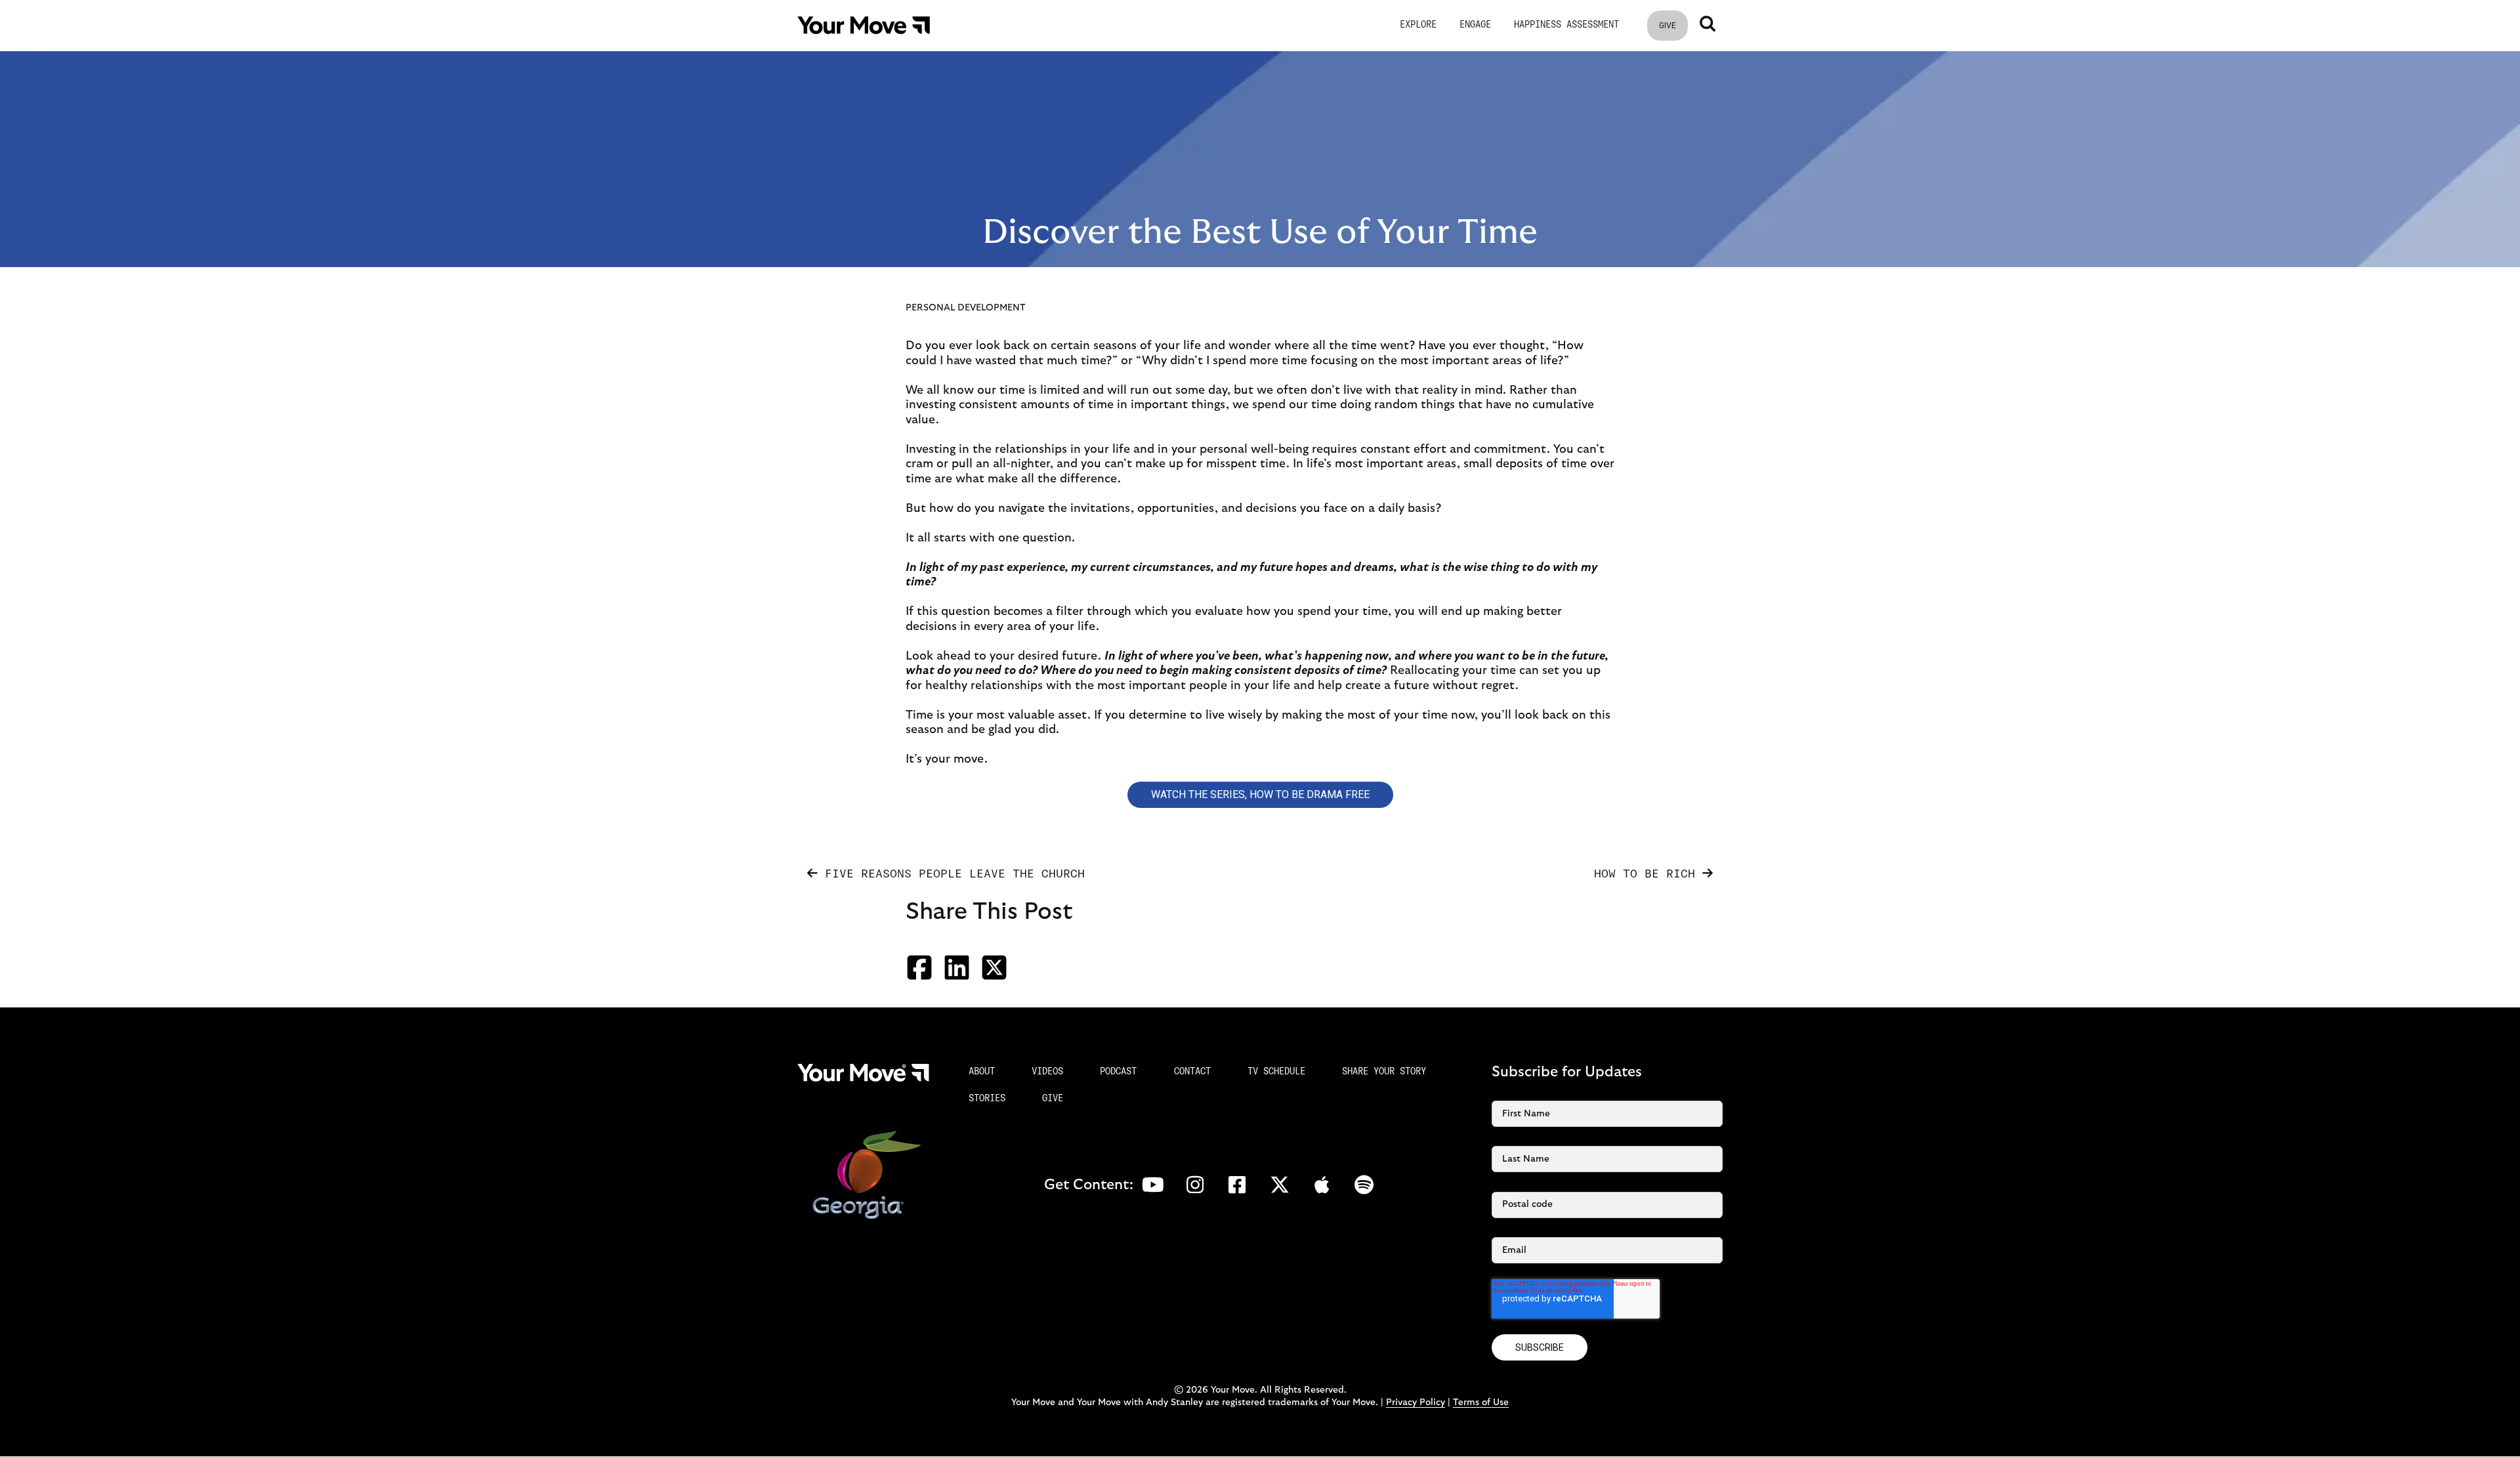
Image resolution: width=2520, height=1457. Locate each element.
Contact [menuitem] (1192, 1072)
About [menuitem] (982, 1072)
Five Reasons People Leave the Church (951, 875)
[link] (864, 25)
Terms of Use (1481, 1403)
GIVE (1668, 26)
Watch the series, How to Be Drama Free (1260, 794)
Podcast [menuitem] (1118, 1072)
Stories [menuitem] (987, 1099)
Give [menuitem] (1053, 1099)
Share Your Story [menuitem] (1384, 1072)
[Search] (1708, 24)
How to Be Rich (1648, 875)
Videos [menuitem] (1047, 1072)
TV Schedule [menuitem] (1276, 1072)
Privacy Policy (1416, 1403)
